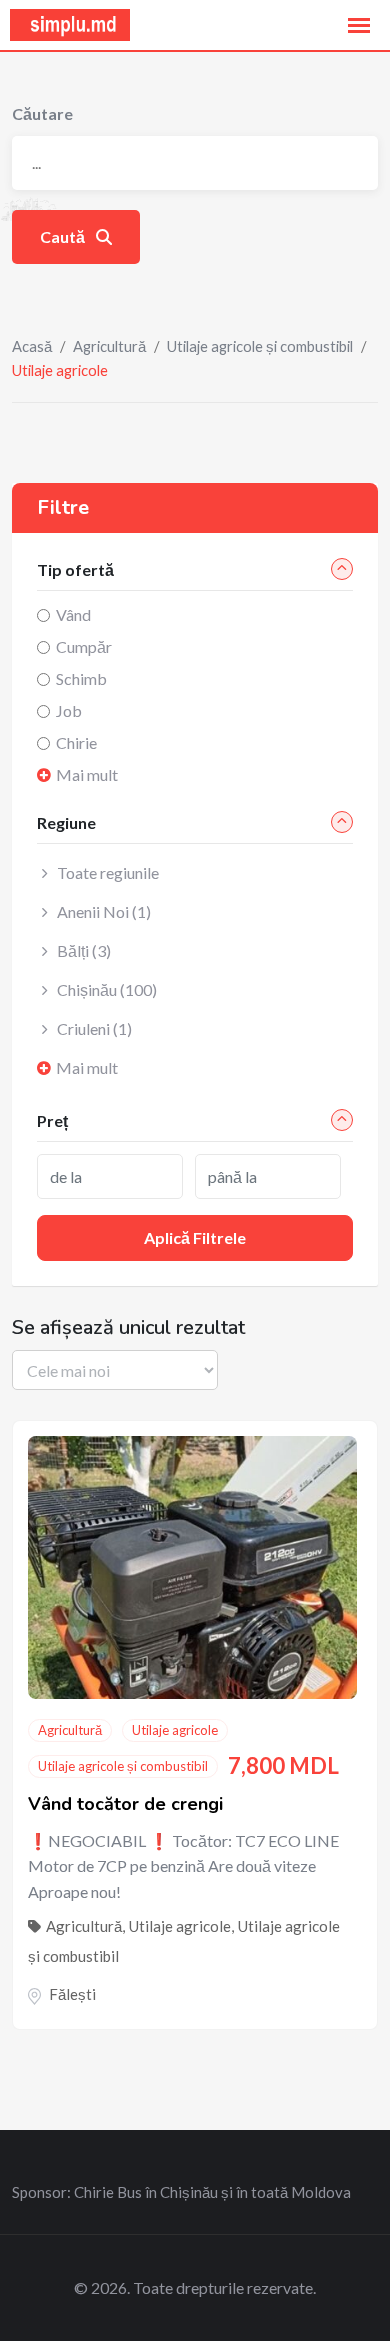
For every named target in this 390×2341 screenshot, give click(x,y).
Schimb (81, 678)
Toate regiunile (108, 872)
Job (69, 710)
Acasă (32, 346)
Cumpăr (84, 646)
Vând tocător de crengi (125, 1804)
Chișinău (107, 989)
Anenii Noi (104, 911)
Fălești (72, 1994)
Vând (73, 614)
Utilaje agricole (175, 1730)
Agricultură (109, 346)
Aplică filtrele (195, 1237)
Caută (64, 236)
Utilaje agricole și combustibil (260, 346)
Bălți (84, 950)
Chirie (76, 742)
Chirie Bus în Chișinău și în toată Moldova (212, 2192)
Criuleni (94, 1028)
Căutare (42, 113)
